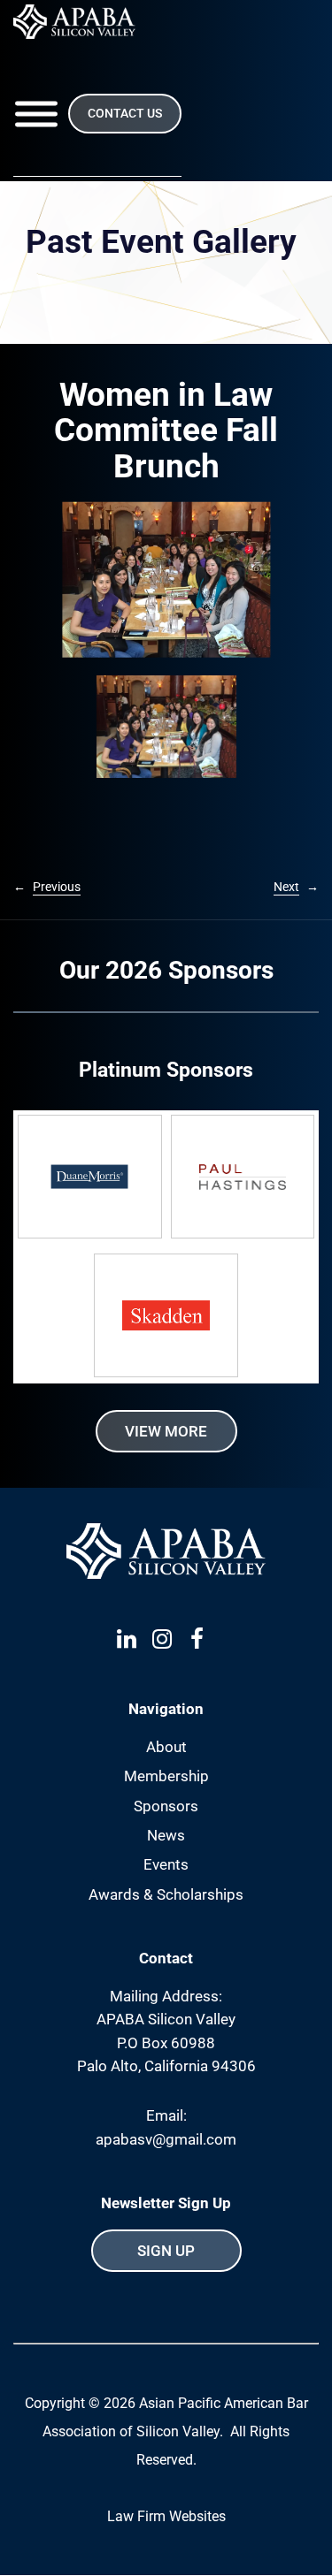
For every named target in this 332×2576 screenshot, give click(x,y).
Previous (57, 887)
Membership (166, 1776)
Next (286, 887)
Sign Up (166, 2251)
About (166, 1747)
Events (166, 1864)
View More (166, 1431)
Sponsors (166, 1806)
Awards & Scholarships (166, 1894)
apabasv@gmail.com (166, 2139)
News (166, 1835)
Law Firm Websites (166, 2516)
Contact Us (125, 113)
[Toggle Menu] (36, 114)
